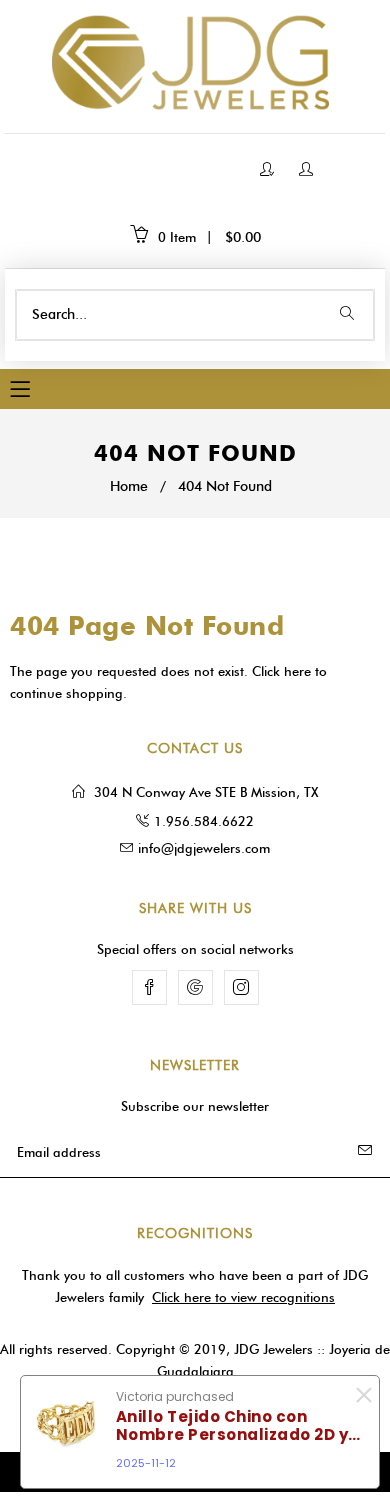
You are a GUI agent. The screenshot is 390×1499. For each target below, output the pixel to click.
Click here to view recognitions (243, 1297)
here (297, 671)
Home (129, 486)
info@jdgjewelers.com (204, 848)
